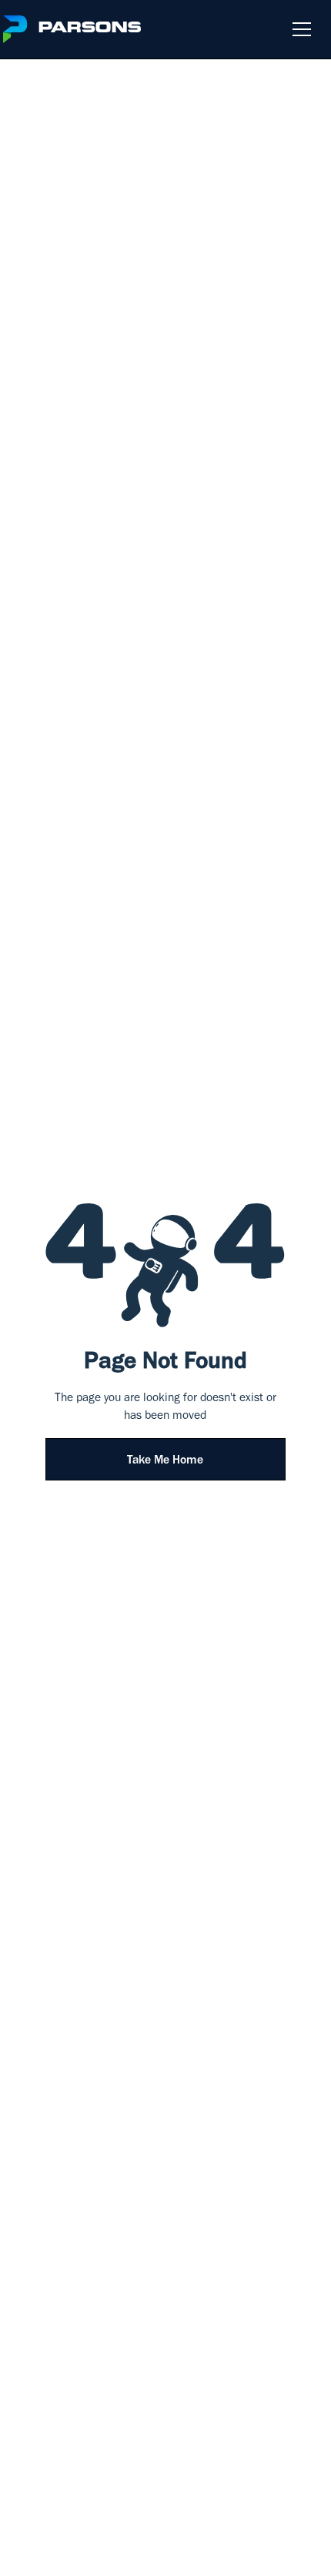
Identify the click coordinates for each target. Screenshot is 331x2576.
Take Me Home (165, 1462)
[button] (299, 29)
